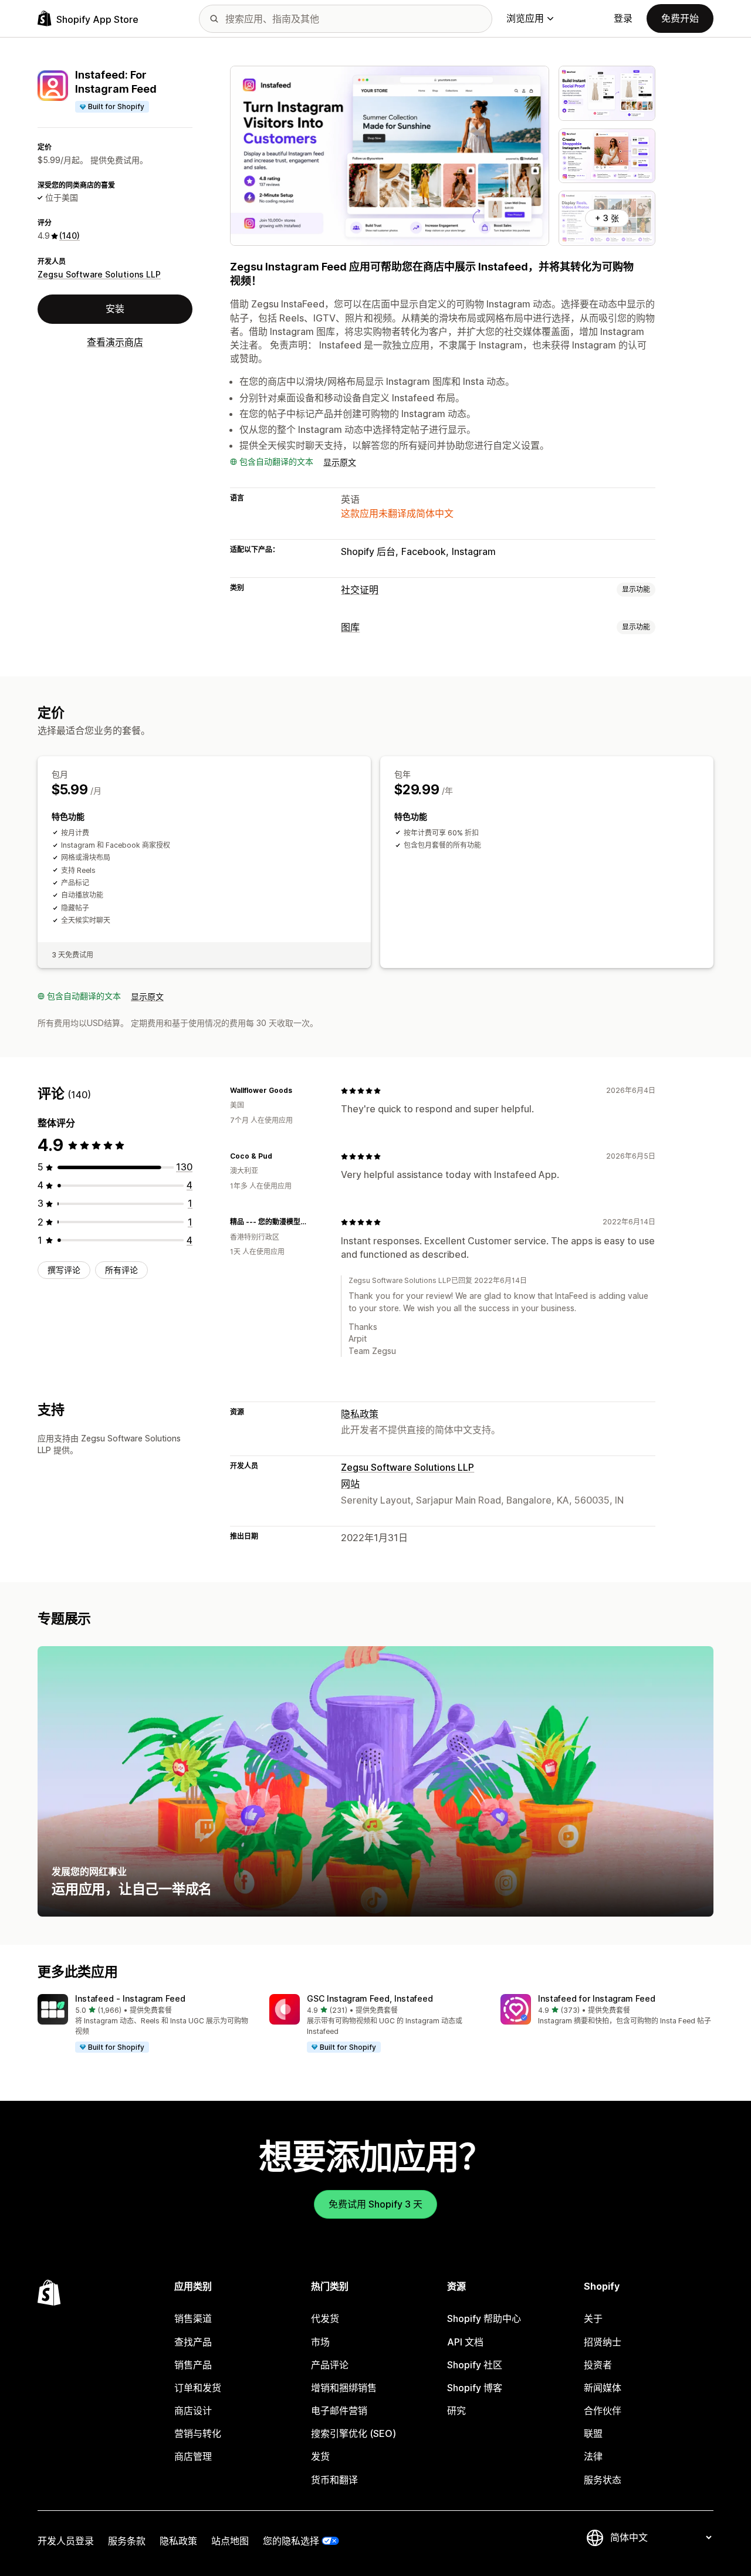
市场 (320, 2342)
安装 (115, 309)
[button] (144, 2024)
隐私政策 (360, 1414)
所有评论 (121, 1270)
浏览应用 (525, 18)
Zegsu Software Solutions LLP (99, 274)
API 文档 (465, 2342)
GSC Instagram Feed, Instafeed (370, 1998)
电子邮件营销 (339, 2411)
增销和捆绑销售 (344, 2388)
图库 (350, 627)
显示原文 (340, 462)
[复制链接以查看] (299, 1091)
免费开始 (680, 18)
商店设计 (193, 2411)
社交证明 (360, 590)
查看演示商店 (115, 342)
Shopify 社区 (475, 2365)
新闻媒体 (603, 2388)
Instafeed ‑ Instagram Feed (130, 1998)
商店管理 (193, 2456)
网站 (350, 1484)
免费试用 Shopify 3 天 (375, 2204)
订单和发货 (198, 2388)
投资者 (598, 2365)
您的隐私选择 (291, 2541)
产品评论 (330, 2365)
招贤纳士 (603, 2342)
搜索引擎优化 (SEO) (353, 2433)
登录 (623, 18)
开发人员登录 (66, 2541)
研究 (456, 2411)
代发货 (325, 2318)
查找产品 (193, 2342)
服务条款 (127, 2541)
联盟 (593, 2433)
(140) (70, 236)
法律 (593, 2456)
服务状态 (603, 2480)
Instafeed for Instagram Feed (597, 1998)
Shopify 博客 (475, 2388)
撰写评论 (64, 1270)
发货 (320, 2456)
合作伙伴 (603, 2411)
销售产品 (193, 2365)
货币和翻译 (334, 2480)
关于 (593, 2318)
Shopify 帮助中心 (484, 2318)
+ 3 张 (607, 218)
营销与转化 (198, 2433)
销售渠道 (193, 2318)
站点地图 (230, 2541)
